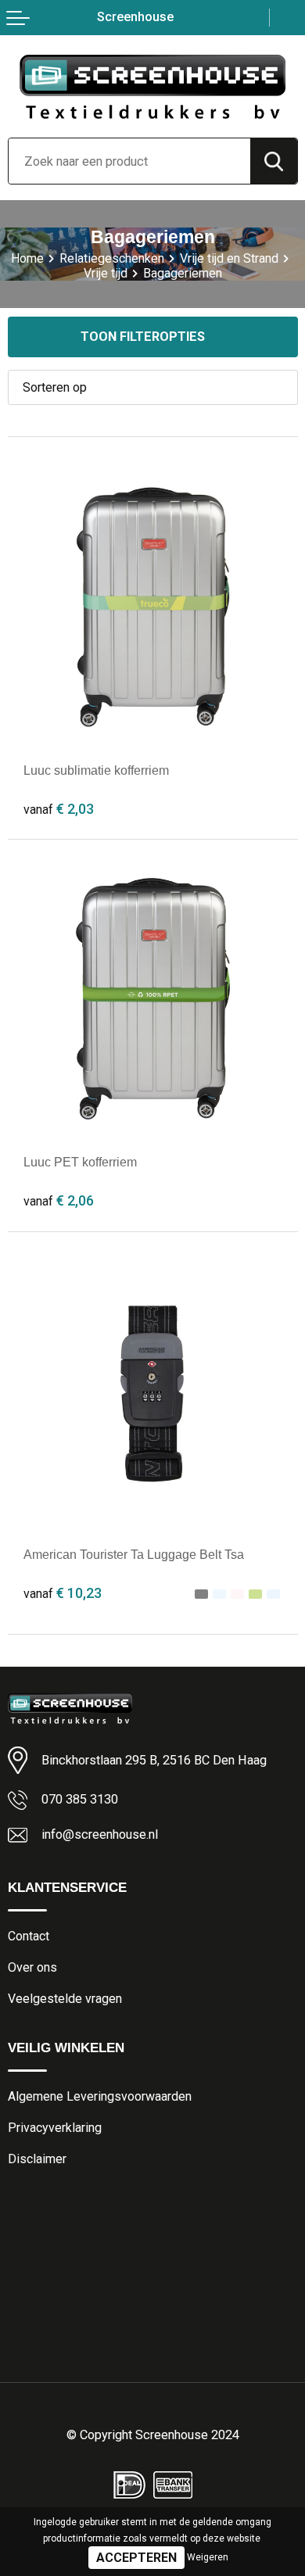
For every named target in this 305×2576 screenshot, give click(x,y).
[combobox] (129, 161)
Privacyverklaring (55, 2128)
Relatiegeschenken (112, 258)
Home (27, 258)
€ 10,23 (63, 1593)
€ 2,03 (59, 809)
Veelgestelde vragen (65, 1999)
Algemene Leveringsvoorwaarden (100, 2096)
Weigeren (208, 2557)
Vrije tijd (106, 273)
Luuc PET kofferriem (80, 1162)
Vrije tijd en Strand (229, 258)
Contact (29, 1936)
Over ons (32, 1967)
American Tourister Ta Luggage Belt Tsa (134, 1554)
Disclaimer (37, 2159)
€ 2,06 (59, 1200)
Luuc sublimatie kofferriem (96, 770)
